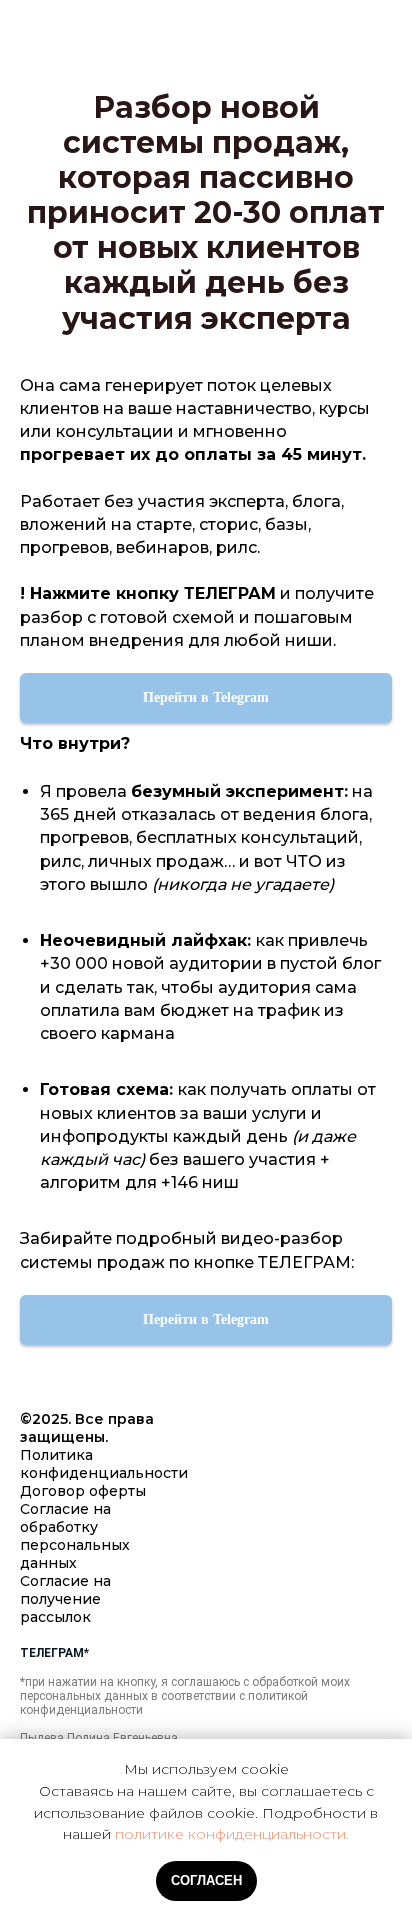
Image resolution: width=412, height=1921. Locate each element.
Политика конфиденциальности (104, 1464)
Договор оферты (83, 1491)
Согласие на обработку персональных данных (75, 1536)
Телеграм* (54, 1653)
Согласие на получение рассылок (65, 1599)
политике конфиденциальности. (232, 1834)
